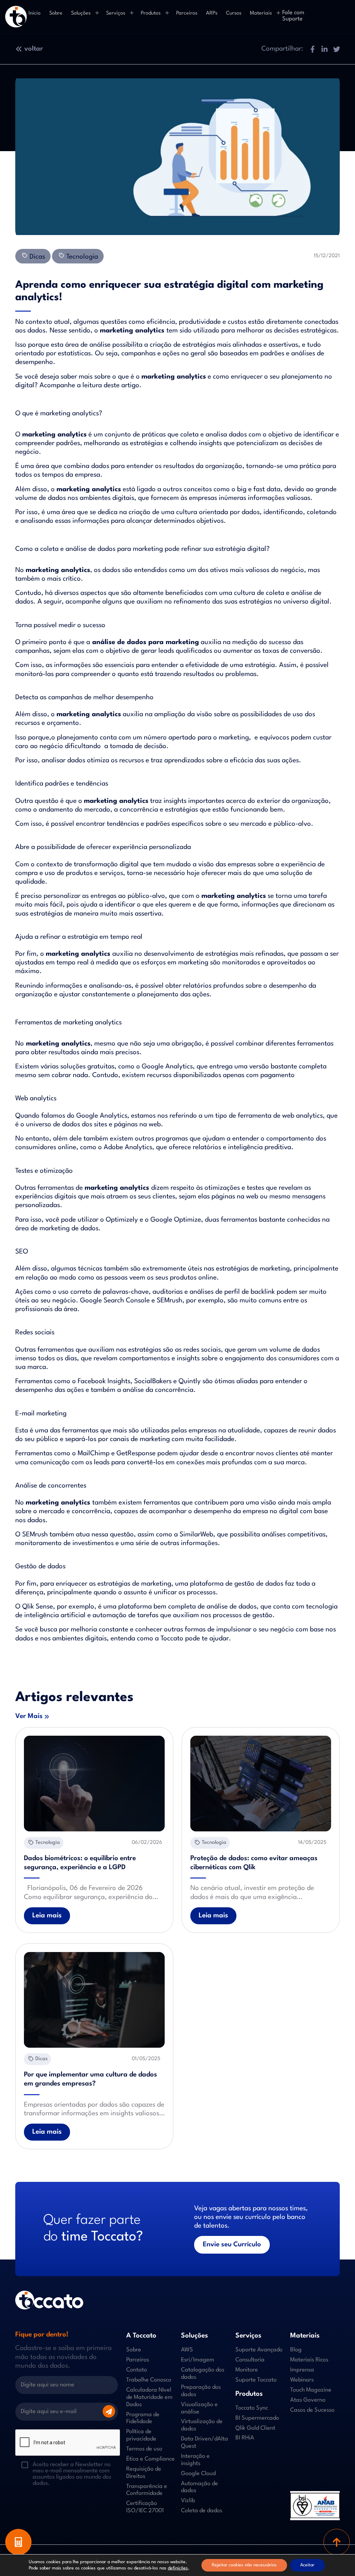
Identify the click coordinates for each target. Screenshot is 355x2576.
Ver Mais (29, 1716)
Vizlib (188, 2501)
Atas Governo (308, 2400)
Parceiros (187, 13)
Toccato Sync (252, 2408)
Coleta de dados (202, 2511)
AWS (187, 2350)
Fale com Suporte (293, 16)
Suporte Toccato (256, 2380)
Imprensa (302, 2370)
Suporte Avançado (259, 2350)
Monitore (247, 2370)
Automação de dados (200, 2487)
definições (178, 2568)
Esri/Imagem (198, 2360)
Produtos (151, 13)
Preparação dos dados (201, 2391)
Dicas (36, 257)
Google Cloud (198, 2474)
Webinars (302, 2380)
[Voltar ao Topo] (337, 2542)
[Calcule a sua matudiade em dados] (18, 2542)
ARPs (212, 13)
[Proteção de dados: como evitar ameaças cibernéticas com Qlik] (261, 1784)
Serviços (116, 13)
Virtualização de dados (202, 2425)
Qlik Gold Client (255, 2428)
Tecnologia (81, 257)
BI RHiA (245, 2438)
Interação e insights (195, 2460)
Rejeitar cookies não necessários (244, 2565)
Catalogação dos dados (203, 2374)
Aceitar (307, 2565)
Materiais (261, 13)
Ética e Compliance (150, 2459)
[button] (312, 49)
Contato (137, 2370)
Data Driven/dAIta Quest (205, 2443)
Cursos (234, 13)
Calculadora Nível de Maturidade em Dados (149, 2397)
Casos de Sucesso (312, 2410)
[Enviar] (109, 2411)
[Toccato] (16, 17)
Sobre (56, 13)
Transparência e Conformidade (147, 2490)
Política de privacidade (141, 2435)
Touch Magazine (311, 2390)
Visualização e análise (199, 2408)
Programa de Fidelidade (143, 2418)
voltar (34, 49)
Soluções (81, 13)
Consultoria (250, 2360)
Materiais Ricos (309, 2360)
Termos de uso (144, 2449)
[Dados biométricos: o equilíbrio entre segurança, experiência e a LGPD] (94, 1784)
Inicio (34, 13)
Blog (296, 2350)
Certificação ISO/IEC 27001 (145, 2507)
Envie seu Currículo (232, 2245)
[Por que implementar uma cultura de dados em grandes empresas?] (94, 2000)
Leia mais (47, 1916)
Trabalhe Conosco (149, 2380)
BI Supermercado (257, 2418)
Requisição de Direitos (144, 2473)
